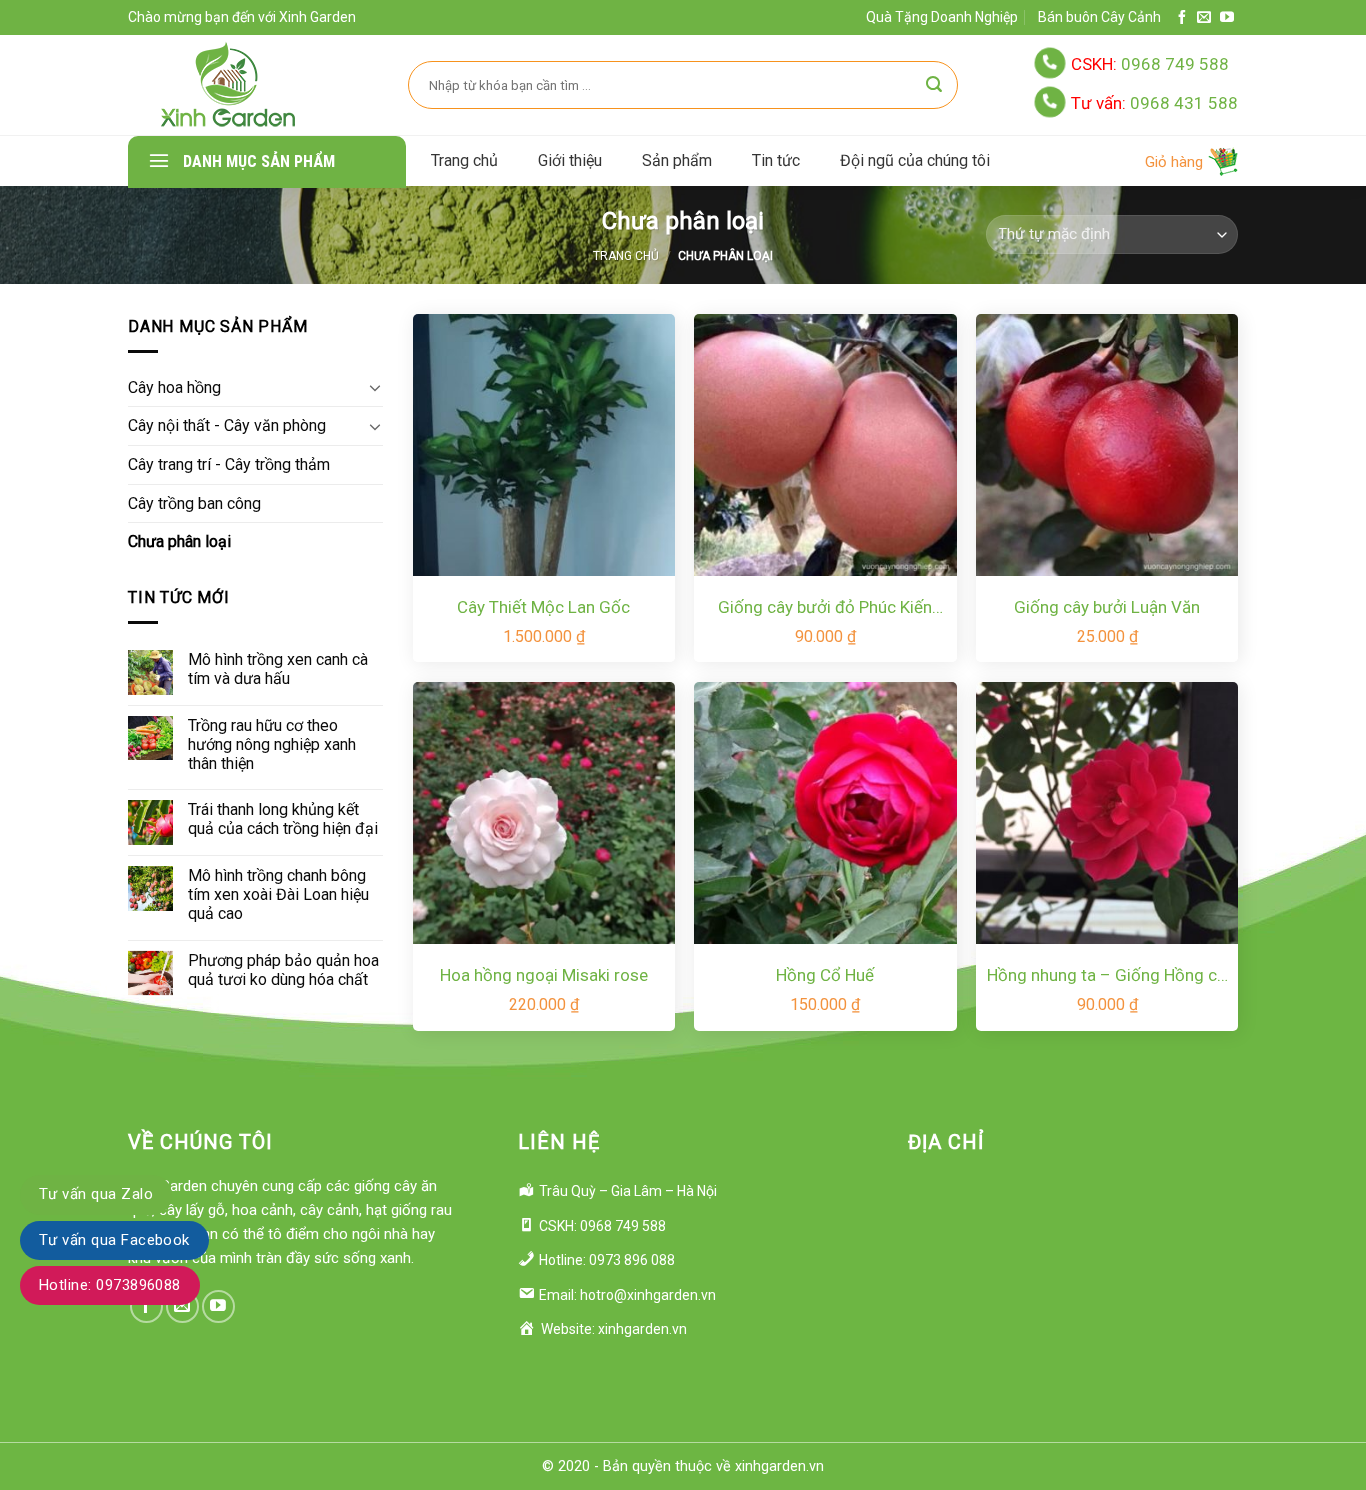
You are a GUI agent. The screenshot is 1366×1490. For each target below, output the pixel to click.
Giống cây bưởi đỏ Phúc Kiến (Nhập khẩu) (825, 608)
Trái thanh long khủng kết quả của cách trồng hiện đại (283, 819)
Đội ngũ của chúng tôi (915, 160)
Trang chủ (464, 160)
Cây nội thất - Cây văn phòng (227, 425)
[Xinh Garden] (228, 85)
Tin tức (776, 160)
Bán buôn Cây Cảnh (1099, 17)
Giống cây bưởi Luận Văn (1107, 607)
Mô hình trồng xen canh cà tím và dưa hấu (278, 669)
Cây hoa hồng (174, 387)
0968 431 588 (1154, 103)
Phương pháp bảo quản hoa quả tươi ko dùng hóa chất (283, 970)
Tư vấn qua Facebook (114, 1240)
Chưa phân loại (179, 541)
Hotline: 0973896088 (110, 1285)
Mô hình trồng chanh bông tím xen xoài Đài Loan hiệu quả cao (278, 894)
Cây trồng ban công (194, 503)
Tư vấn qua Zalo (96, 1194)
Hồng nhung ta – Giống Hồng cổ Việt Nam (1107, 976)
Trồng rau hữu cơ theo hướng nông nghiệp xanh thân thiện (272, 744)
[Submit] (934, 85)
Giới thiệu (570, 160)
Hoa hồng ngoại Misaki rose (544, 975)
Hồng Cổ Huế (825, 975)
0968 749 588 (1150, 64)
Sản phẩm (677, 160)
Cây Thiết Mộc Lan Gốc (543, 607)
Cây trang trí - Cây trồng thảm (229, 464)
